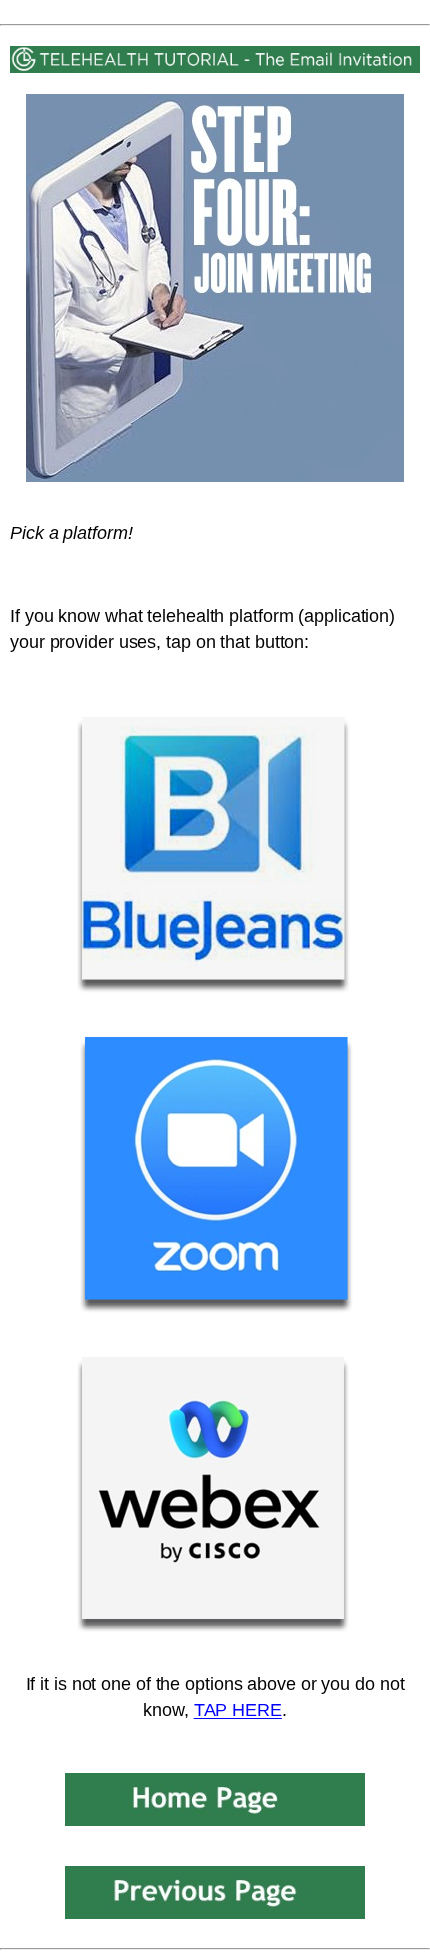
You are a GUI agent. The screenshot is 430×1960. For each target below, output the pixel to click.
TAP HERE (238, 1709)
